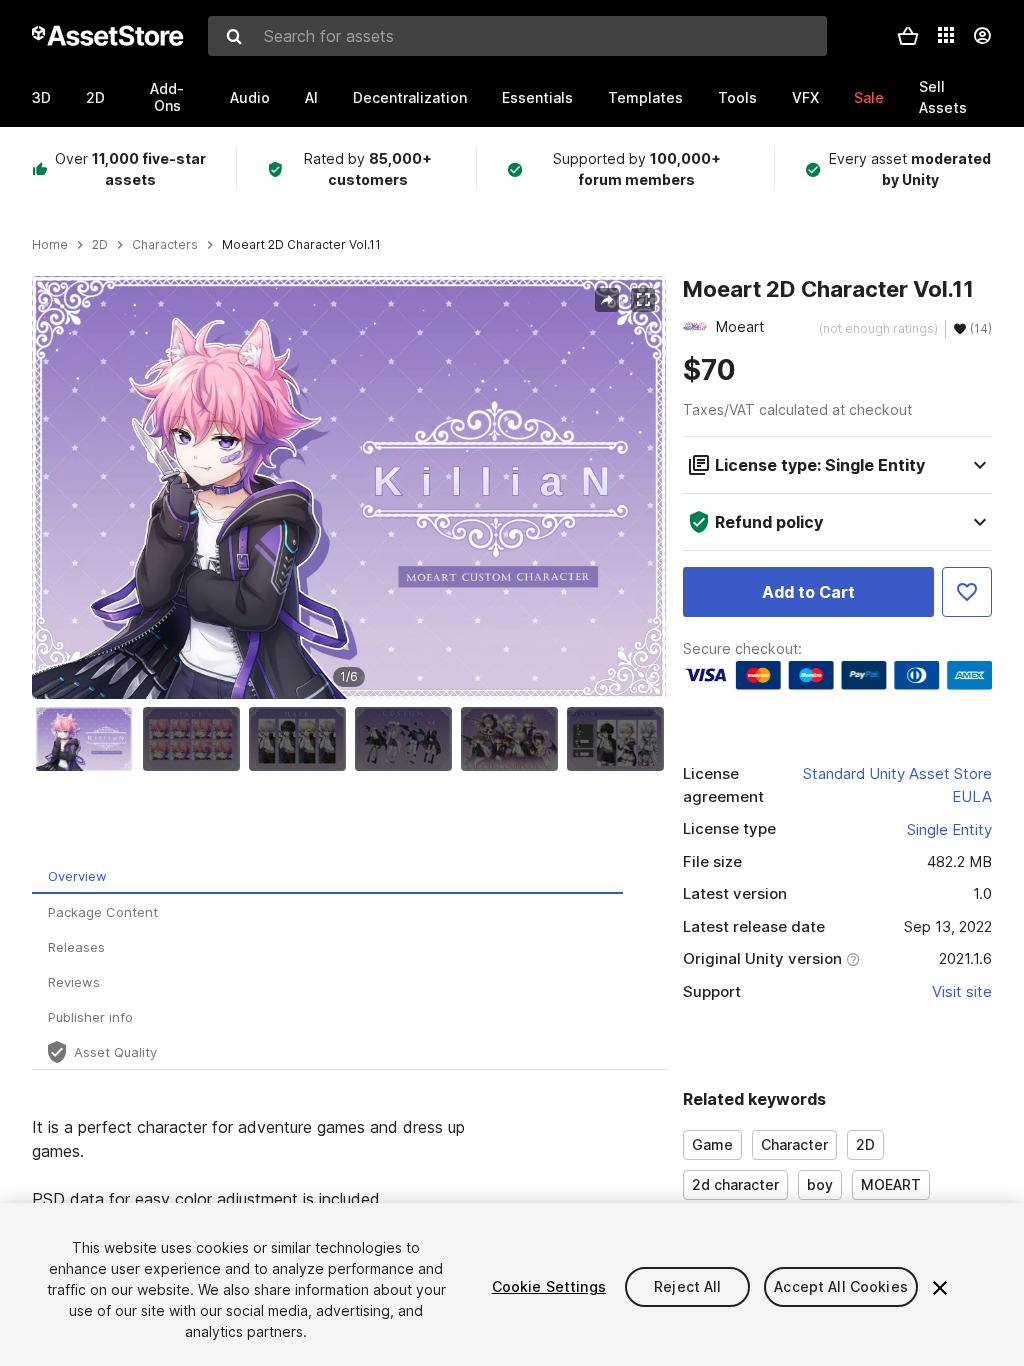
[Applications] (946, 35)
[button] (908, 36)
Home (50, 245)
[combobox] (517, 36)
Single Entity (949, 829)
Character (794, 1144)
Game (712, 1144)
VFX (805, 97)
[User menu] (982, 36)
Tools (737, 97)
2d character (735, 1184)
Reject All (687, 1286)
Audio (250, 97)
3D (41, 97)
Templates (645, 97)
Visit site (962, 991)
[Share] (607, 300)
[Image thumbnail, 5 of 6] (514, 739)
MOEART (891, 1184)
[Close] (940, 1288)
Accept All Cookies (841, 1286)
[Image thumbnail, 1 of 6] (89, 739)
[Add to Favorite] (967, 592)
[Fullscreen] (643, 300)
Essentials (537, 97)
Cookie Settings (549, 1286)
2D (95, 97)
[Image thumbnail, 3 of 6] (302, 739)
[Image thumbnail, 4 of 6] (408, 739)
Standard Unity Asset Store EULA (897, 785)
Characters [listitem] (165, 245)
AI (311, 97)
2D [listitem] (100, 245)
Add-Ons (167, 97)
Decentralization (410, 97)
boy (820, 1184)
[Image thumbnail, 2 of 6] (196, 739)
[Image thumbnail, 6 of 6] (620, 739)
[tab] (327, 876)
